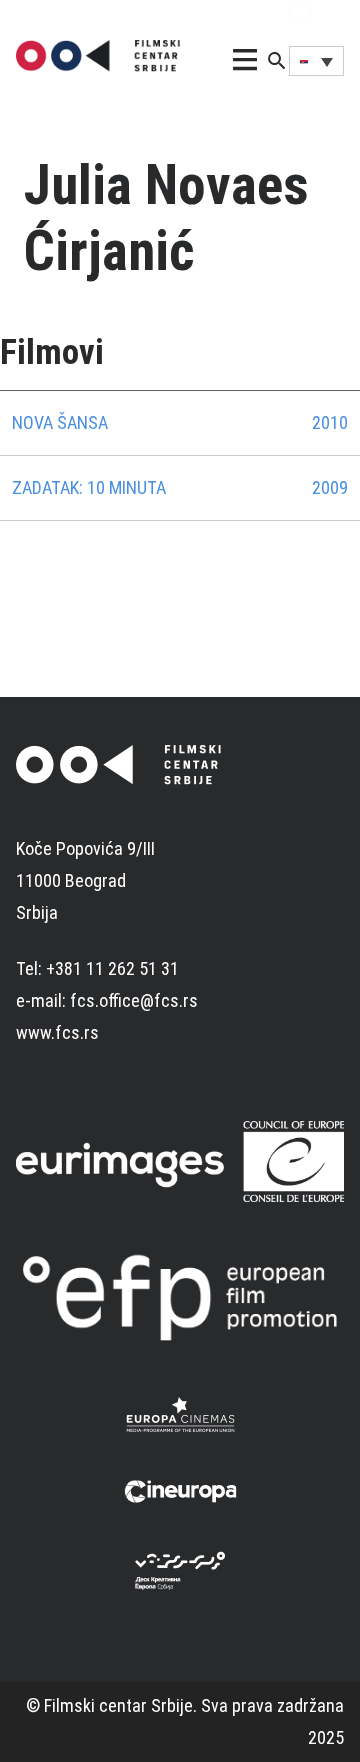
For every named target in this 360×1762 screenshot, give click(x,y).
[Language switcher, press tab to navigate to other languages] (316, 61)
